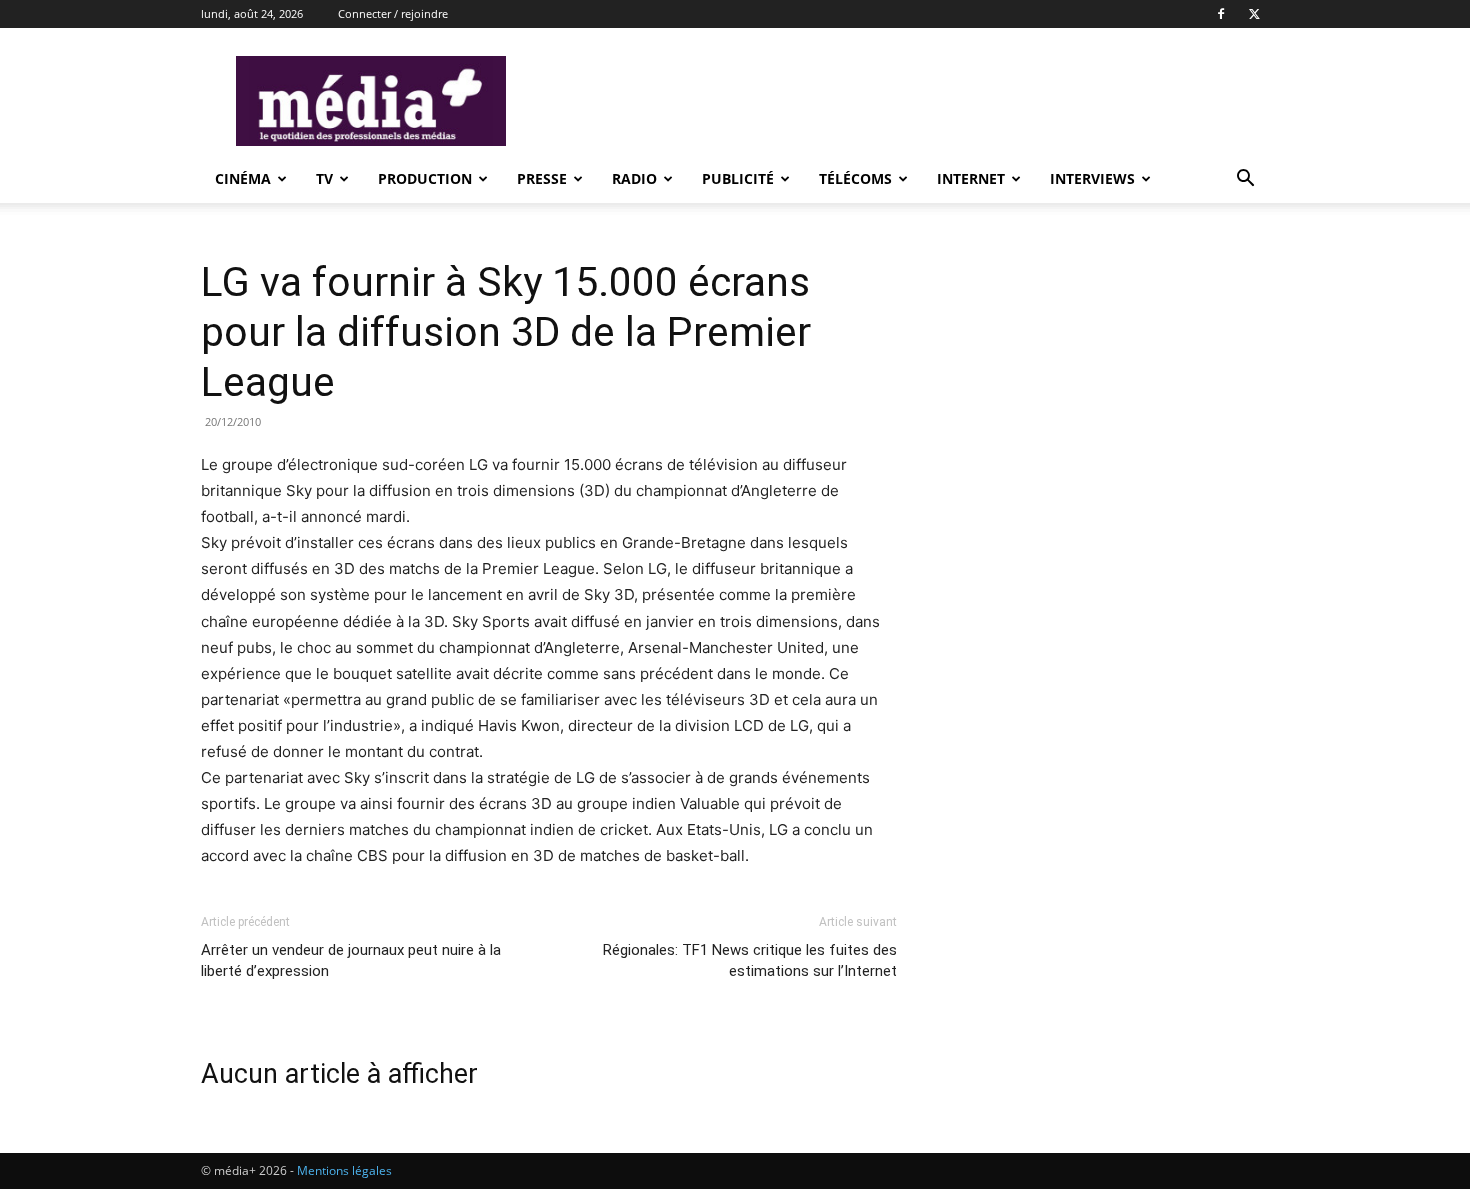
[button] (1245, 180)
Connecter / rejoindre (393, 13)
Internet (971, 178)
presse (542, 178)
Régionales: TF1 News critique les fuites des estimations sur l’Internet (750, 960)
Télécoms (855, 178)
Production (425, 178)
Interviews (1092, 178)
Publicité (738, 178)
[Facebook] (1221, 14)
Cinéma (243, 178)
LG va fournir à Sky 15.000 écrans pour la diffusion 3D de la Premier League (506, 332)
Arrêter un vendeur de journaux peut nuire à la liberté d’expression (351, 960)
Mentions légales (344, 1170)
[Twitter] (1254, 14)
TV (324, 178)
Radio (634, 178)
